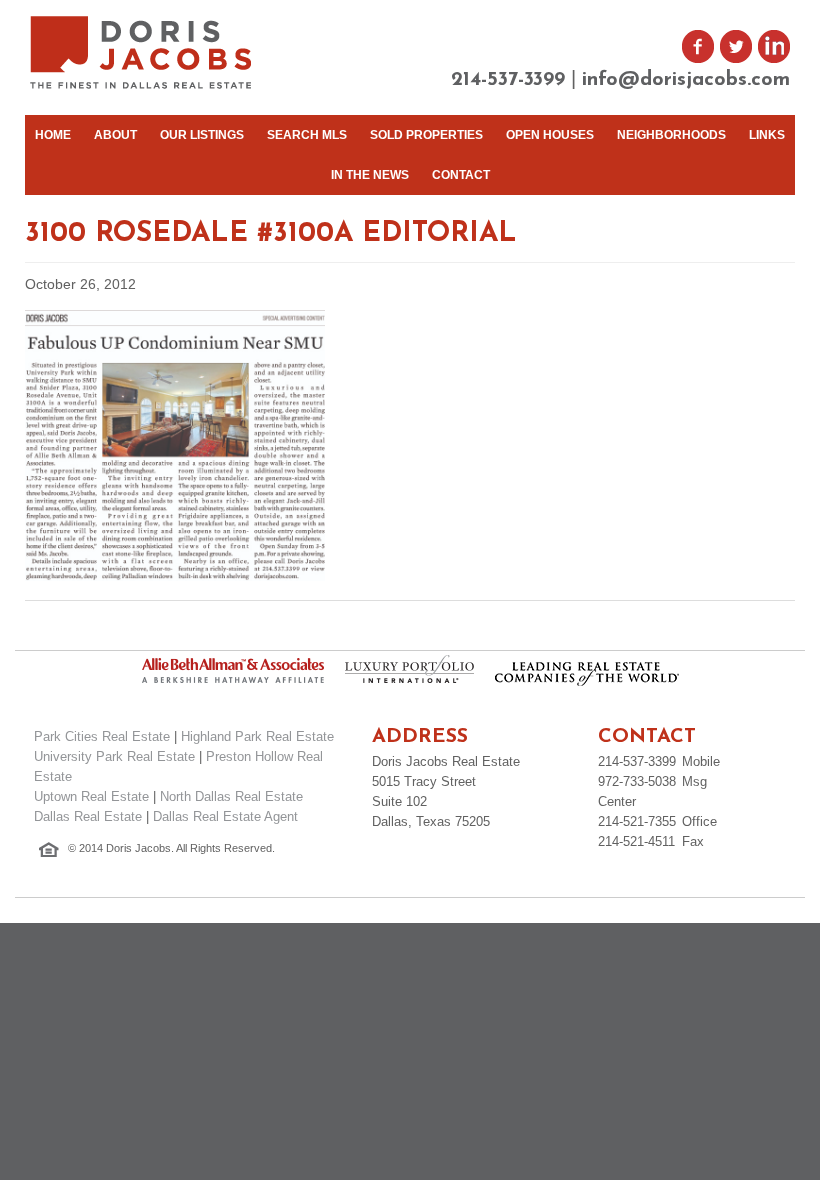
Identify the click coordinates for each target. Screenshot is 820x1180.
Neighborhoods (671, 135)
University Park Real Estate (114, 756)
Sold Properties (426, 135)
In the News (370, 175)
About (115, 135)
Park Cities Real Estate (102, 736)
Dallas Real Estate (88, 816)
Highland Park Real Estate (257, 736)
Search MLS (307, 135)
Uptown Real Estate (91, 796)
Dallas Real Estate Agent (225, 816)
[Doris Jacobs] (142, 86)
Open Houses (550, 135)
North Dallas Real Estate (231, 796)
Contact (461, 175)
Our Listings (202, 135)
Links (767, 135)
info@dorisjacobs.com (686, 80)
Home (53, 135)
